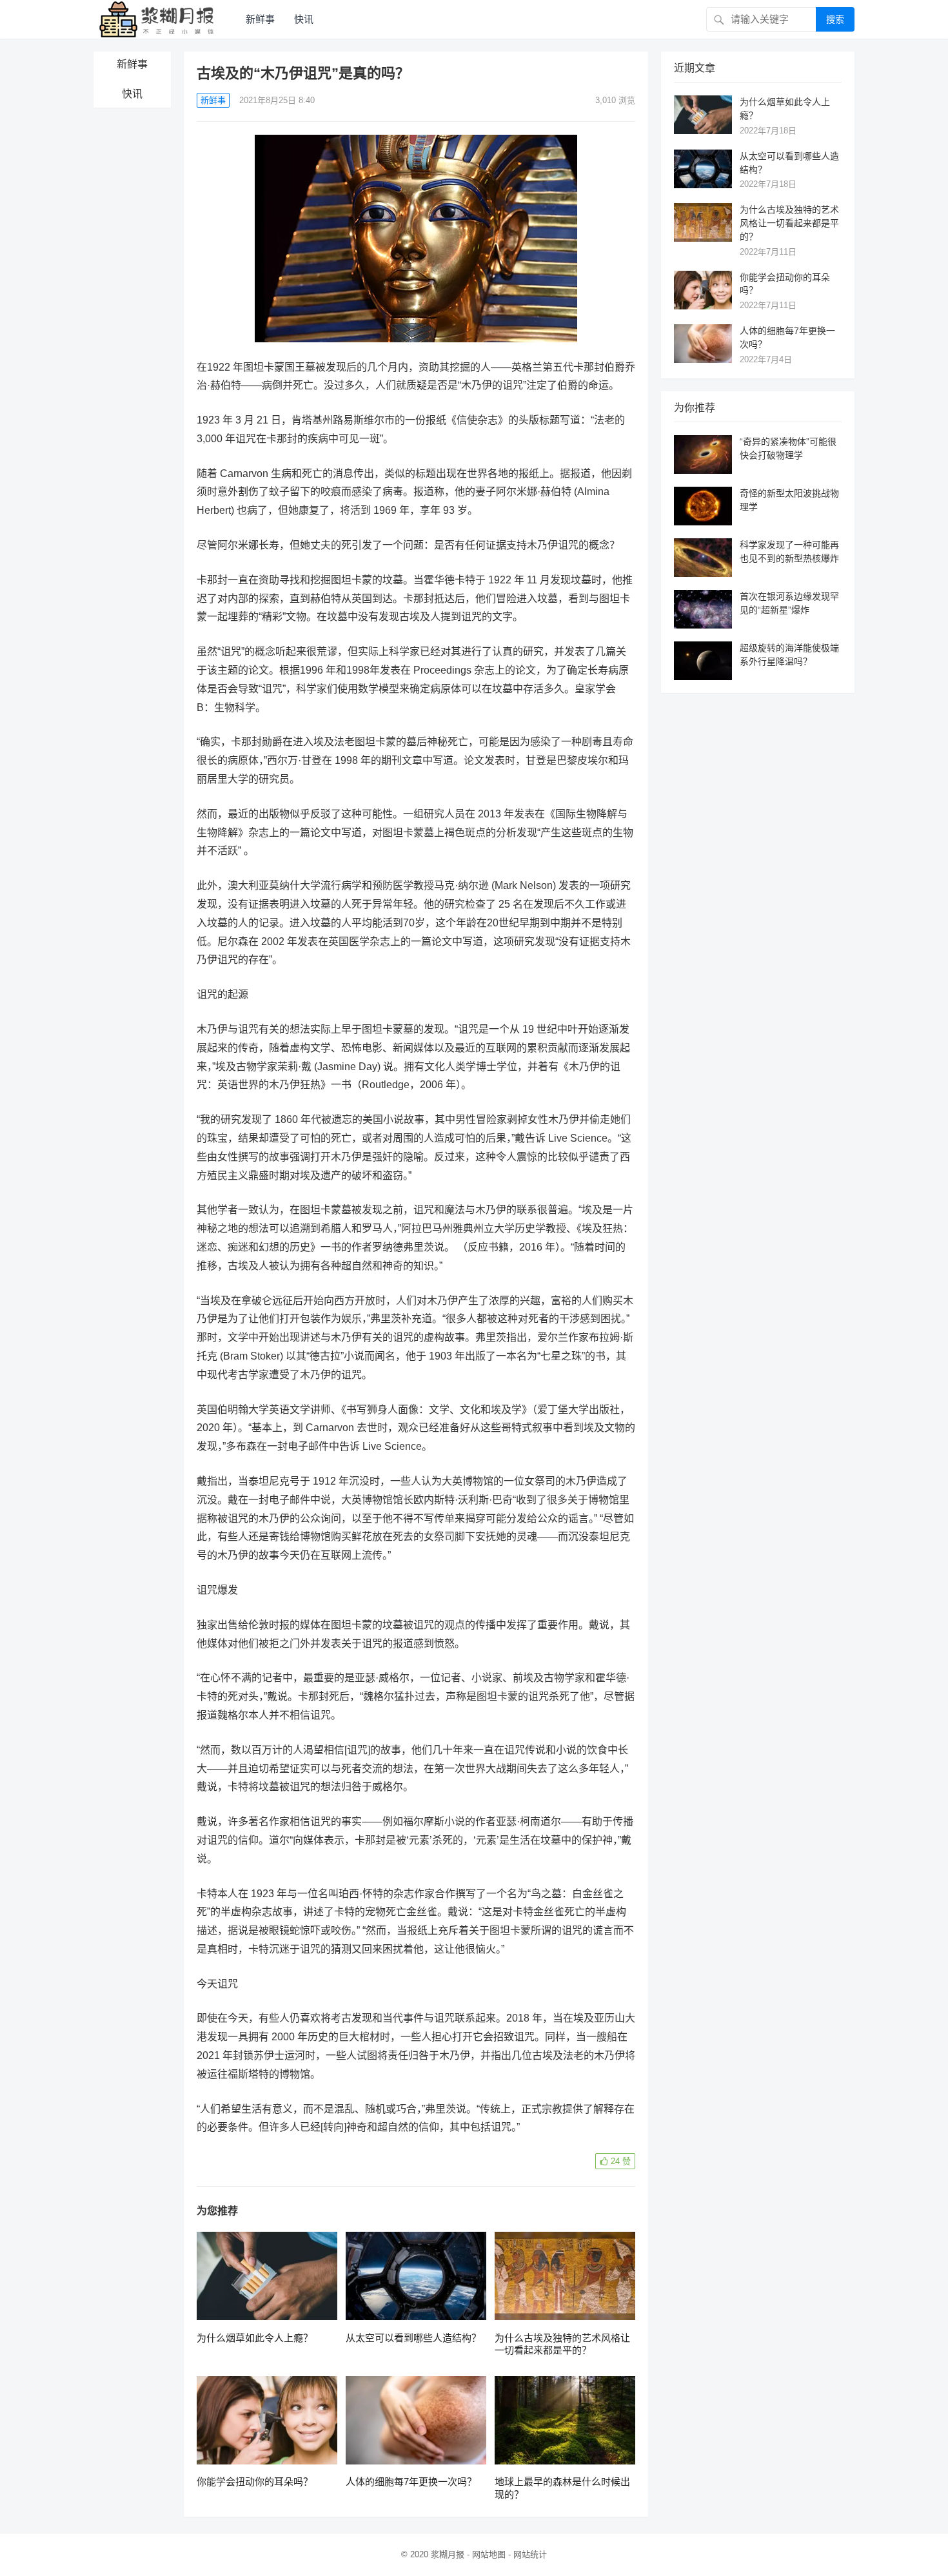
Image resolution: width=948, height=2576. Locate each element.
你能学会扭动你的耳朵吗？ (255, 2482)
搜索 (835, 19)
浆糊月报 (448, 2554)
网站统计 (530, 2554)
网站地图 (489, 2554)
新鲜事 (260, 19)
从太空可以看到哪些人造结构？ (413, 2338)
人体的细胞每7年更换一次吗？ (411, 2482)
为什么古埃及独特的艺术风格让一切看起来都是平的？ (789, 223)
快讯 (304, 19)
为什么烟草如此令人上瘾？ (255, 2338)
